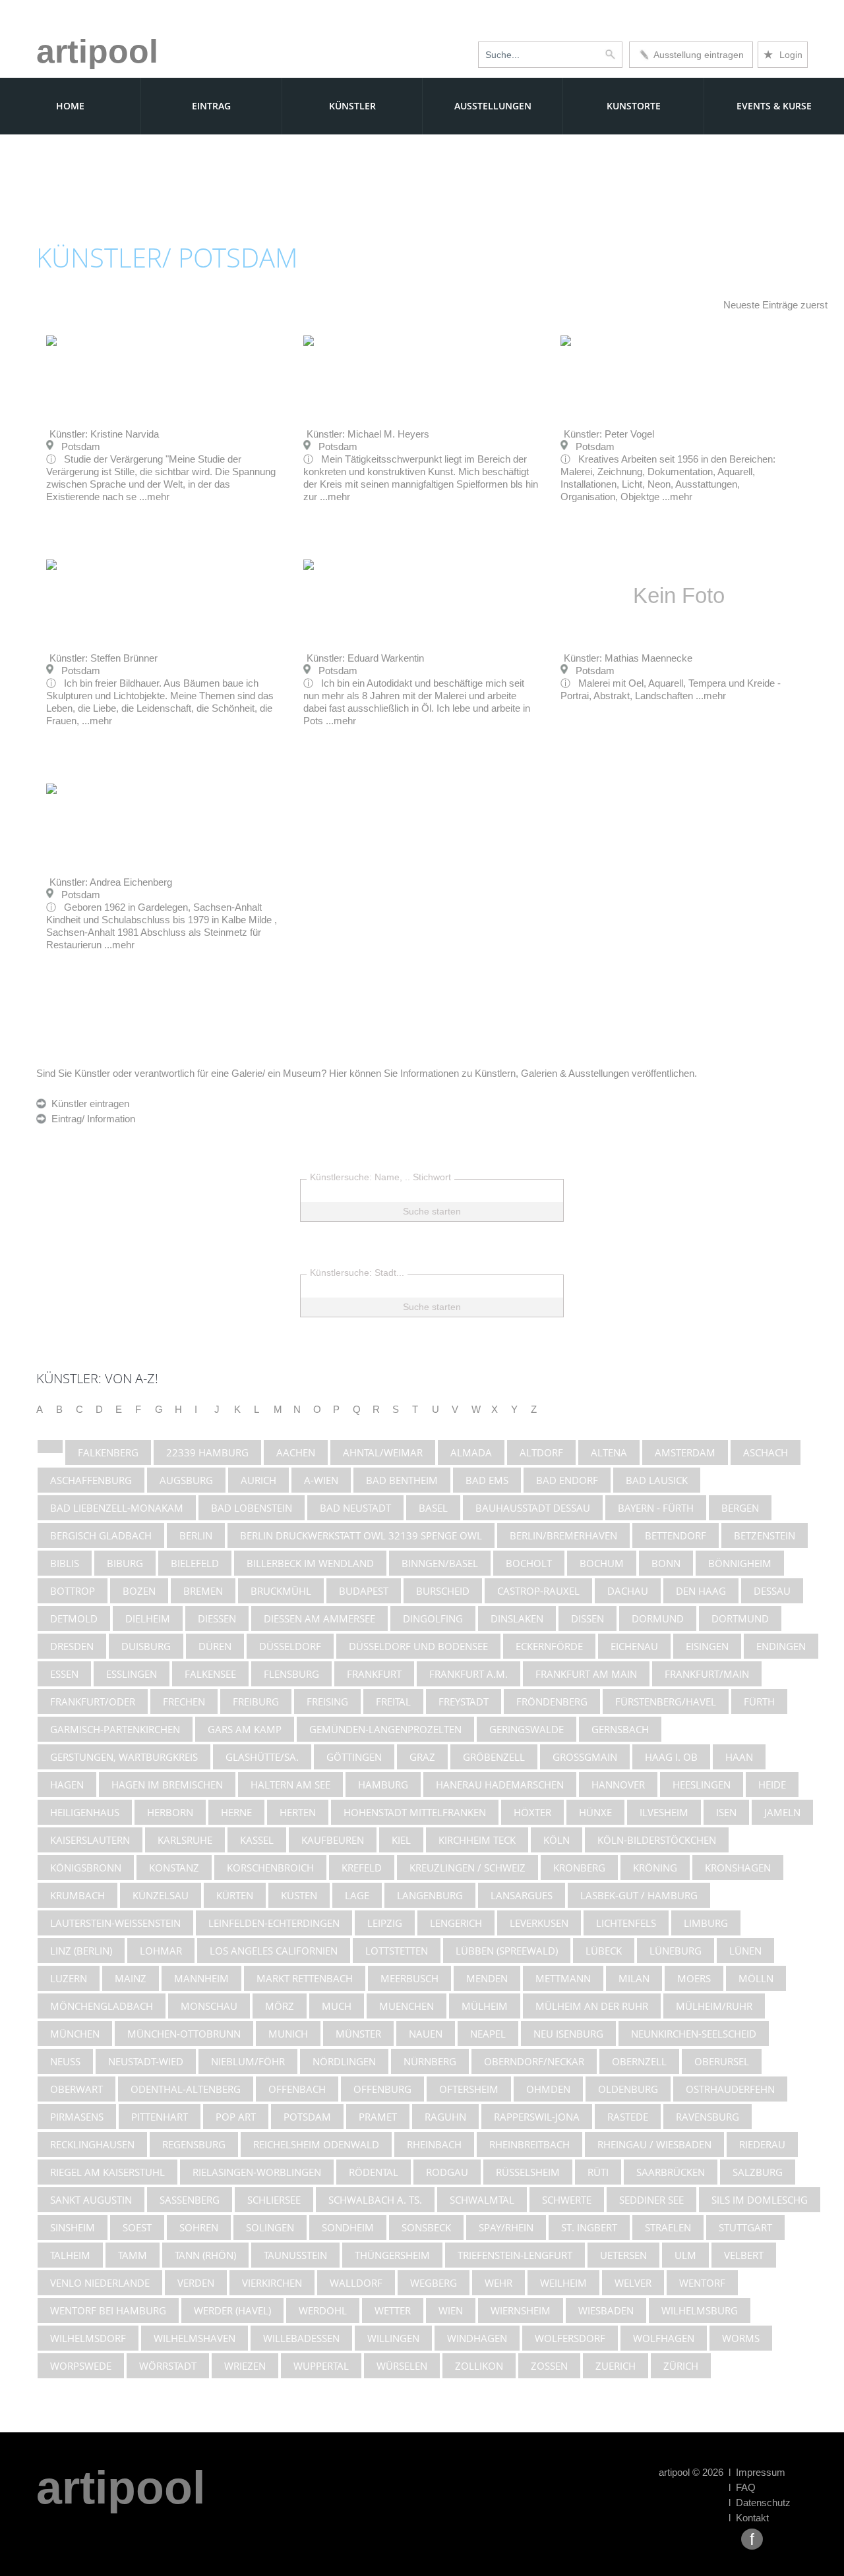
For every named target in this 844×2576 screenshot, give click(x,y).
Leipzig (385, 1923)
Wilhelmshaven (195, 2338)
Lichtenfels (626, 1923)
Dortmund (740, 1618)
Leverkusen (539, 1923)
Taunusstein (295, 2255)
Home (70, 106)
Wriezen (245, 2366)
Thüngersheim (392, 2255)
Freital (393, 1702)
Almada (471, 1452)
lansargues (522, 1895)
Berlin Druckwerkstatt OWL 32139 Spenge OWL (361, 1535)
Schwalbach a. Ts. (375, 2200)
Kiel (401, 1840)
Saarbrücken (671, 2172)
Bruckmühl (281, 1591)
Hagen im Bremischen (167, 1785)
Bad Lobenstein (252, 1508)
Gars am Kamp (245, 1729)
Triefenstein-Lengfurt (515, 2255)
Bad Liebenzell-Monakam (117, 1508)
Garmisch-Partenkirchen (115, 1729)
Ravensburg (708, 2117)
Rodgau (447, 2172)
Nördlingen (344, 2061)
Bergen (740, 1508)
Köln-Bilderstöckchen (657, 1840)
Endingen (781, 1646)
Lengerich (456, 1923)
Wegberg (434, 2283)
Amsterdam (685, 1452)
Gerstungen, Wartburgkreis (124, 1757)
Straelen (668, 2227)
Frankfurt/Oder (93, 1702)
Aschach (766, 1452)
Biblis (65, 1563)
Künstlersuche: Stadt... (357, 1273)
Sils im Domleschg (760, 2200)
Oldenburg (628, 2089)
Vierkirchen (272, 2283)
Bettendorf (676, 1535)
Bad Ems (487, 1480)
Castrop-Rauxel (538, 1591)
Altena (609, 1452)
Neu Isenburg (568, 2034)
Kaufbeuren (333, 1840)
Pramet (378, 2117)
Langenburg (430, 1895)
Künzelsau (161, 1895)
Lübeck (604, 1951)
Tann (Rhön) (205, 2255)
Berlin (196, 1535)
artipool (97, 51)
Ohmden (548, 2089)
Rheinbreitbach (529, 2144)
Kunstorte (634, 106)
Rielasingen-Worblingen (257, 2172)
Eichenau (634, 1646)
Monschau (209, 2006)
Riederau (762, 2144)
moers (694, 1978)
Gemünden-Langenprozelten (385, 1729)
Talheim (70, 2255)
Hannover (618, 1785)
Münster (358, 2034)
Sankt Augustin (91, 2200)
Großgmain (585, 1757)
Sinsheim (73, 2227)
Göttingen (354, 1757)
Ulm (685, 2255)
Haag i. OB (671, 1757)
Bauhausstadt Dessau (533, 1508)
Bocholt (529, 1563)
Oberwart (76, 2089)
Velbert (744, 2255)
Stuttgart (745, 2227)
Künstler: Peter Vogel (609, 434)
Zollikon (479, 2366)
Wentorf (702, 2283)
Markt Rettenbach (305, 1978)
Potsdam (307, 2117)
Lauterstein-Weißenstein (115, 1923)
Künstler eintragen (88, 1103)
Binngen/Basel (440, 1563)
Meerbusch (409, 1978)
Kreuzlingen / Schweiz (467, 1868)
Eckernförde (549, 1646)
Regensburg (194, 2144)
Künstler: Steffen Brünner (104, 658)
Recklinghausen (92, 2144)
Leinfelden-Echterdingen (274, 1923)
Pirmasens (77, 2117)
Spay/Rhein (506, 2227)
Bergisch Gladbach (101, 1535)
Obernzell (639, 2061)
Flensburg (291, 1674)
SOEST (137, 2227)
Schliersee (274, 2200)
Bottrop (73, 1591)
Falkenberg (108, 1452)
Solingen (270, 2227)
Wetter (393, 2310)
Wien (451, 2310)
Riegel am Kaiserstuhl (107, 2172)
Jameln (782, 1812)
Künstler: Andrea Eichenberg (111, 882)
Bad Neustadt (355, 1508)
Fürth (759, 1702)
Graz (422, 1757)
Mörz (280, 2006)
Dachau (628, 1591)
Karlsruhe (185, 1840)
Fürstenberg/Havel (666, 1702)
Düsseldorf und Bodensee (418, 1646)
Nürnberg (430, 2061)
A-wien (321, 1480)
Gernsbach (620, 1729)
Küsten (299, 1895)
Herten (298, 1812)
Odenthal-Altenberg (186, 2089)
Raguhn (445, 2117)
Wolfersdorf (570, 2338)
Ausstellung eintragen (696, 55)
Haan (739, 1757)
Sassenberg (190, 2200)
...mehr (154, 497)
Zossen (549, 2366)
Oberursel (722, 2061)
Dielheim (148, 1618)
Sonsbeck (426, 2227)
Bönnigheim (740, 1563)
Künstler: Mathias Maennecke (628, 658)
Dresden (72, 1646)
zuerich (616, 2366)
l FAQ (742, 2487)
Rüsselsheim (528, 2172)
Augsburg (186, 1480)
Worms (741, 2338)
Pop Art (236, 2117)
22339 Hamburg (207, 1452)
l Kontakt (749, 2518)
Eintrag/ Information (91, 1119)
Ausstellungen (493, 106)
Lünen (745, 1951)
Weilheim (563, 2283)
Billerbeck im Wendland (310, 1563)
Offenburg (382, 2089)
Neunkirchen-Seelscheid (694, 2034)
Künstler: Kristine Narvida (104, 434)
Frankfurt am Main (586, 1674)
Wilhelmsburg (700, 2310)
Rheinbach (434, 2144)
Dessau (772, 1591)
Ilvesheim (664, 1812)
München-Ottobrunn (184, 2034)
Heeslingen (702, 1785)
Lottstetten (397, 1951)
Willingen (393, 2338)
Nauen (426, 2034)
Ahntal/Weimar (383, 1452)
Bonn (666, 1563)
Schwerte (567, 2200)
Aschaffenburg (91, 1480)
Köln (557, 1840)
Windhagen (477, 2338)
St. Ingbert (589, 2227)
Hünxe (595, 1812)
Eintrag (211, 106)
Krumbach (77, 1895)
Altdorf (541, 1452)
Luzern (69, 1978)
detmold (74, 1618)
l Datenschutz (760, 2503)
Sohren (199, 2227)
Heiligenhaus (85, 1812)
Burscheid (443, 1591)
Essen (64, 1674)
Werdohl (323, 2310)
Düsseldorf (290, 1646)
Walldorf (356, 2283)
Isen (726, 1812)
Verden (196, 2283)
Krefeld (362, 1868)
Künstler (352, 106)
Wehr (498, 2283)
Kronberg (579, 1868)
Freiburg (256, 1702)
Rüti (598, 2172)
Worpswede (81, 2366)
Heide (772, 1785)
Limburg (706, 1923)
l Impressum (757, 2472)
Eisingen (707, 1646)
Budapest (364, 1591)
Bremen (203, 1591)
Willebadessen (301, 2338)
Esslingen (132, 1674)
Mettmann (563, 1978)
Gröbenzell (494, 1757)
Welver (633, 2283)
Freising (327, 1702)
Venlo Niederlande (100, 2283)
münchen (75, 2034)
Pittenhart (160, 2117)
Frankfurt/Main (707, 1674)
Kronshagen (738, 1868)
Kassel (257, 1840)
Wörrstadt (168, 2366)
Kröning (655, 1868)
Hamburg (383, 1785)
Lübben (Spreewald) (507, 1951)
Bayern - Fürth (656, 1508)
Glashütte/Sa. (262, 1757)
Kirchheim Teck (477, 1840)
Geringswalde (527, 1729)
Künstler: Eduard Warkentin (365, 658)
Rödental (374, 2172)
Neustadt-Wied (146, 2061)
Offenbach (297, 2089)
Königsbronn (86, 1868)
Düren (215, 1646)
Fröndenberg (552, 1702)
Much (337, 2006)
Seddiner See (651, 2200)
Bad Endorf (567, 1480)
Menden (487, 1978)
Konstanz (174, 1868)
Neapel (488, 2034)
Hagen (67, 1785)
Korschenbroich (270, 1868)
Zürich (681, 2366)
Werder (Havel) (232, 2310)
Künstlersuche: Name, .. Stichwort (380, 1177)
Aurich (258, 1480)
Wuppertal (321, 2366)
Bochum (602, 1563)
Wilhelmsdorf (88, 2338)
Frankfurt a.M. (468, 1674)
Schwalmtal (482, 2200)
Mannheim (201, 1978)
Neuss (65, 2061)
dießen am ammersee (319, 1618)
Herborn (170, 1812)
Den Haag (701, 1591)
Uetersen (623, 2255)
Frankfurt (374, 1674)
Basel (433, 1508)
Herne (236, 1812)
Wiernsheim (521, 2310)
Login (783, 55)
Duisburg (146, 1646)
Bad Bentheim (402, 1480)
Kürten (235, 1895)
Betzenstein (765, 1535)
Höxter (532, 1812)
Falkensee (210, 1674)
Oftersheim (469, 2089)
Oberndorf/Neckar (534, 2061)
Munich (288, 2034)
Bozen (139, 1591)
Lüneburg (676, 1951)
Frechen (184, 1702)
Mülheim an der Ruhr (592, 2006)
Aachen (296, 1452)
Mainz (131, 1978)
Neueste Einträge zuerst (775, 305)
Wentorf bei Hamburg (108, 2310)
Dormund (658, 1618)
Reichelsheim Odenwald (316, 2144)
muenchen (407, 2006)
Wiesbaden (606, 2310)
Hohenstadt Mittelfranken (415, 1812)
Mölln (756, 1978)
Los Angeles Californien (274, 1951)
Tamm (133, 2255)
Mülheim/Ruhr (714, 2006)
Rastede (628, 2117)
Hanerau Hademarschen (500, 1785)
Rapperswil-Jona (537, 2117)
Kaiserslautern (90, 1840)
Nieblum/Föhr (248, 2061)
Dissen (588, 1618)
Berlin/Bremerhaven (563, 1535)
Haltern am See (290, 1785)
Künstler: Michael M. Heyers (368, 434)
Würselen (402, 2366)
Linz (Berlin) (81, 1951)
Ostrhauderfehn (730, 2089)
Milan (634, 1978)
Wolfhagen (664, 2338)
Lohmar (161, 1951)
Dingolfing (433, 1618)
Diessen (217, 1618)
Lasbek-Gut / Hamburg (639, 1895)
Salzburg (758, 2172)
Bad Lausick (657, 1480)
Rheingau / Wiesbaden (654, 2144)
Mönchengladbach (102, 2006)
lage (357, 1895)
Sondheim (348, 2227)
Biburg (125, 1563)
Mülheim (485, 2006)
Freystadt (464, 1702)
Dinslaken (517, 1618)
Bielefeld (195, 1563)
